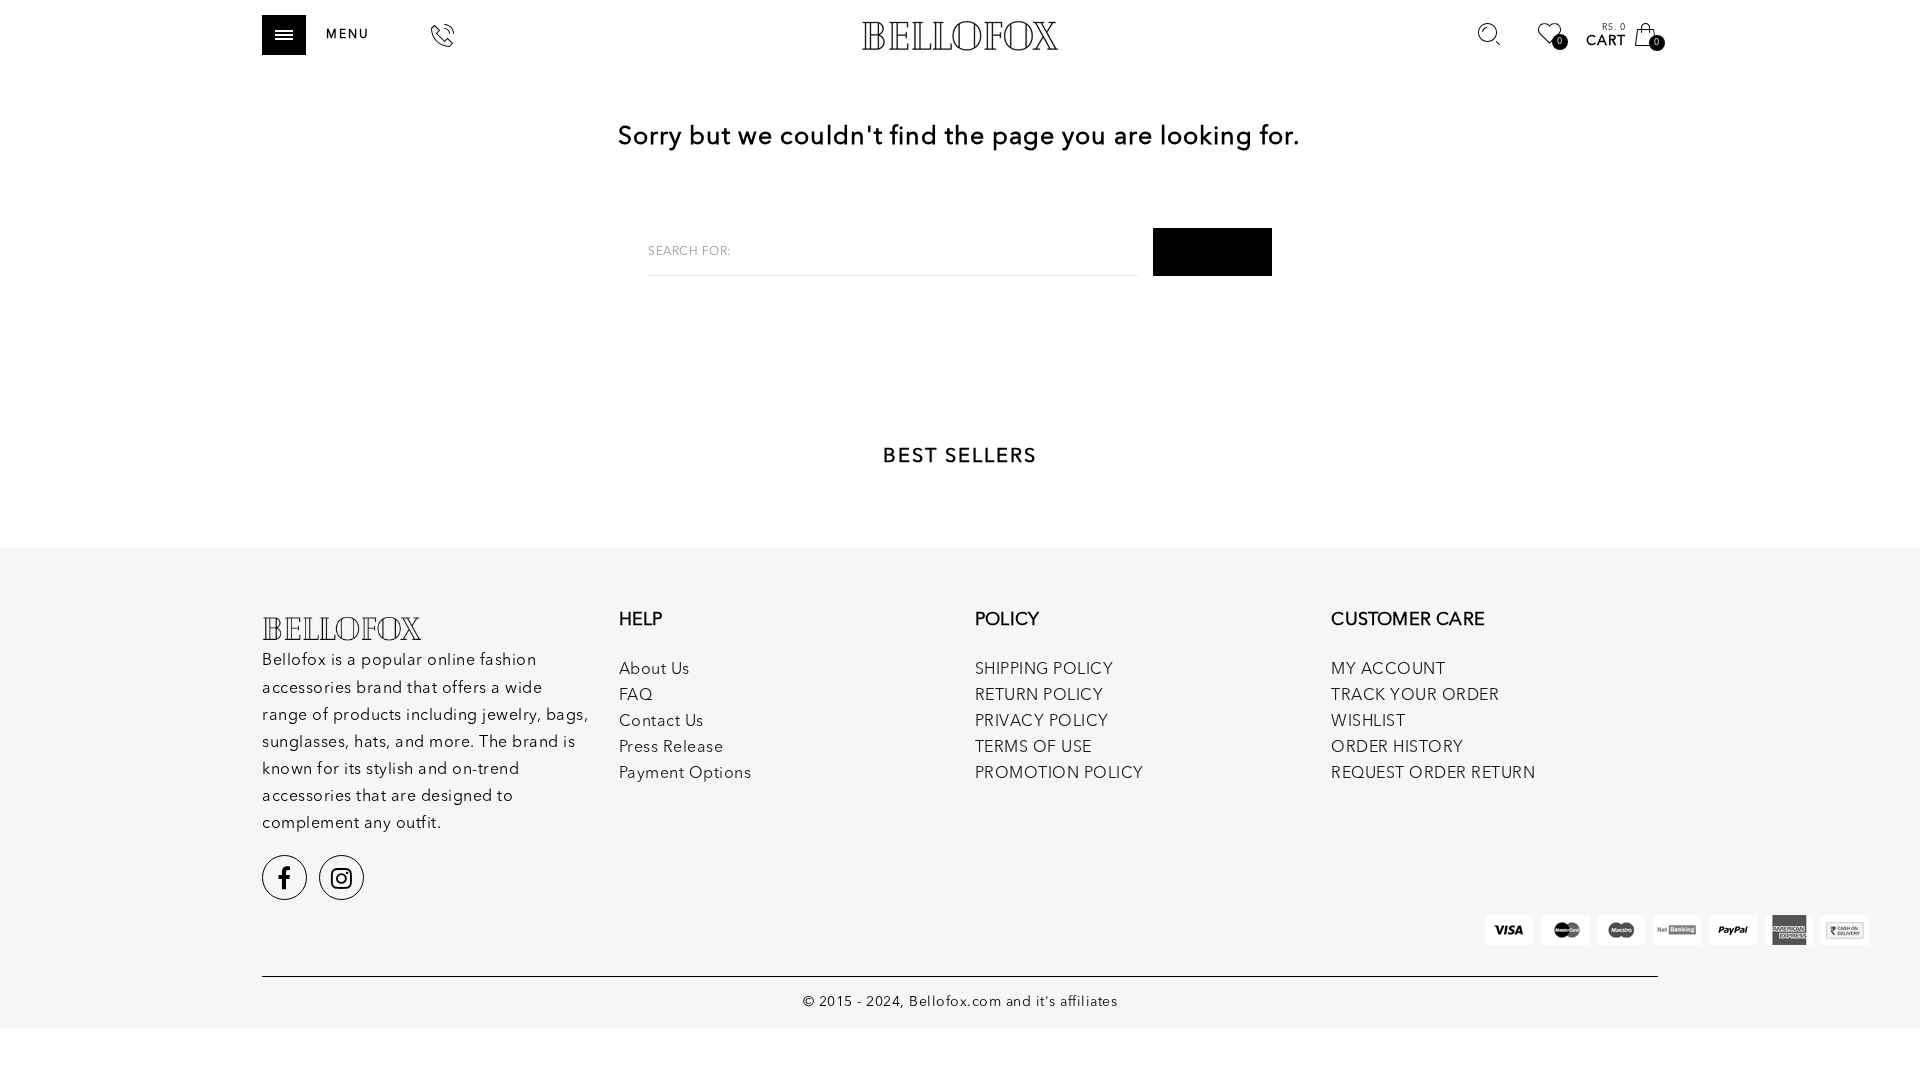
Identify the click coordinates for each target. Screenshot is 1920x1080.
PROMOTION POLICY (1059, 774)
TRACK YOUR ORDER (1415, 696)
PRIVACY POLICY (1042, 722)
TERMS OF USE (1033, 748)
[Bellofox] (960, 35)
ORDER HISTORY (1397, 748)
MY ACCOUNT (1388, 670)
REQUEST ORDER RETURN (1433, 774)
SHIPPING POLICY (1044, 670)
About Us (654, 670)
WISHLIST (1368, 722)
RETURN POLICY (1039, 696)
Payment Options (685, 774)
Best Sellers (960, 457)
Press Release (671, 748)
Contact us (661, 722)
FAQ (636, 696)
